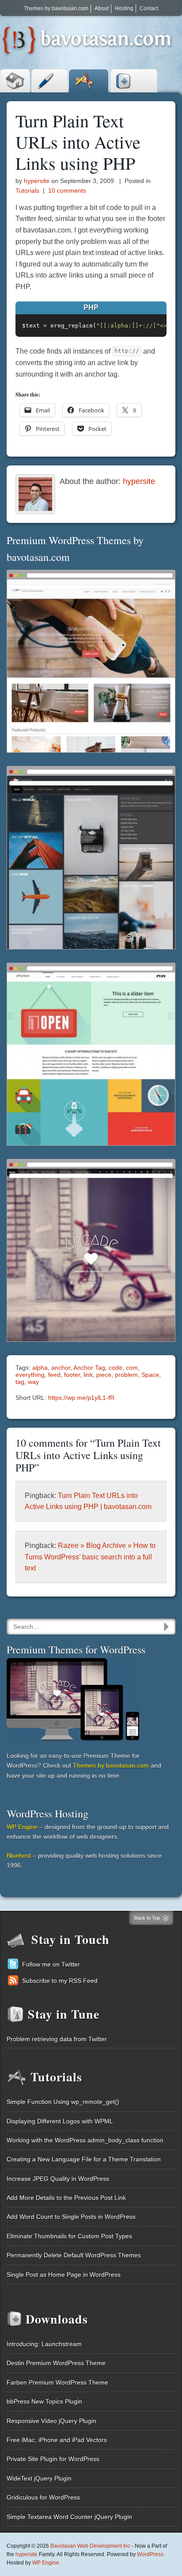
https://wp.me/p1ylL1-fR (81, 1398)
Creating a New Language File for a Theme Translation (84, 2159)
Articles (49, 81)
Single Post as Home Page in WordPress (64, 2275)
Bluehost (19, 1856)
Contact (149, 8)
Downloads (134, 81)
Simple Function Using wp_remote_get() (63, 2102)
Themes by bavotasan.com (56, 8)
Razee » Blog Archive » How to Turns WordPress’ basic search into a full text (90, 1557)
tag (20, 1382)
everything (30, 1375)
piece (104, 1375)
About (102, 8)
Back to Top (147, 1918)
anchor (61, 1368)
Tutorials (89, 81)
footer (72, 1375)
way (33, 1382)
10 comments (67, 191)
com (132, 1368)
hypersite (37, 181)
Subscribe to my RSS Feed (60, 1981)
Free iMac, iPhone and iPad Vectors (57, 2440)
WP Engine (22, 1827)
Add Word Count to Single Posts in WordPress (71, 2217)
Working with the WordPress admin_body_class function (85, 2140)
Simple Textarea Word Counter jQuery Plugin (69, 2517)
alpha (40, 1368)
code (116, 1368)
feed (54, 1375)
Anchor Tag (89, 1368)
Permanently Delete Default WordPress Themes (74, 2255)
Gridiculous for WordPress (43, 2497)
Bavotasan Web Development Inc (90, 2546)
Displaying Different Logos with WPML (60, 2121)
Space (150, 1375)
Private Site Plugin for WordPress (53, 2459)
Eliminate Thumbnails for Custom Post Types (69, 2236)
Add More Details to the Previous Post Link (66, 2198)
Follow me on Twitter (51, 1964)
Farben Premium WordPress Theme (57, 2382)
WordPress (150, 2554)
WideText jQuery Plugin (39, 2478)
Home (15, 81)
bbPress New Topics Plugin (44, 2401)
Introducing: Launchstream (44, 2344)
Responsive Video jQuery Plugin (51, 2421)
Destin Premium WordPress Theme (56, 2363)
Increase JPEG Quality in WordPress (58, 2179)
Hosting (124, 8)
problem (126, 1375)
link (88, 1375)
